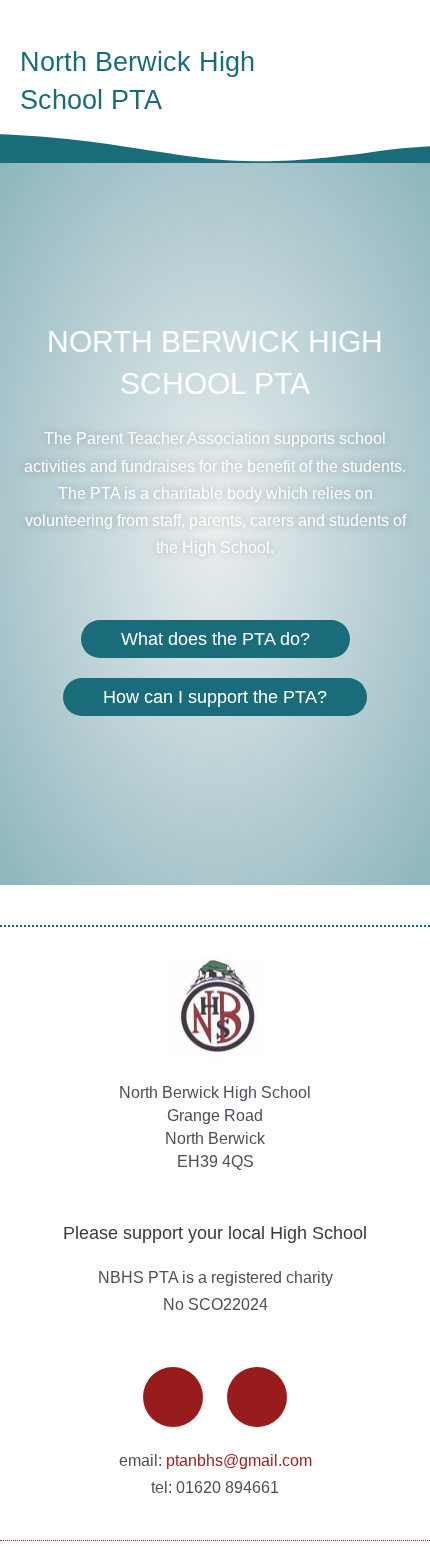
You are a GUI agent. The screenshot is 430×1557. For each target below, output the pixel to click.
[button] (382, 81)
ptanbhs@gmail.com (239, 1460)
